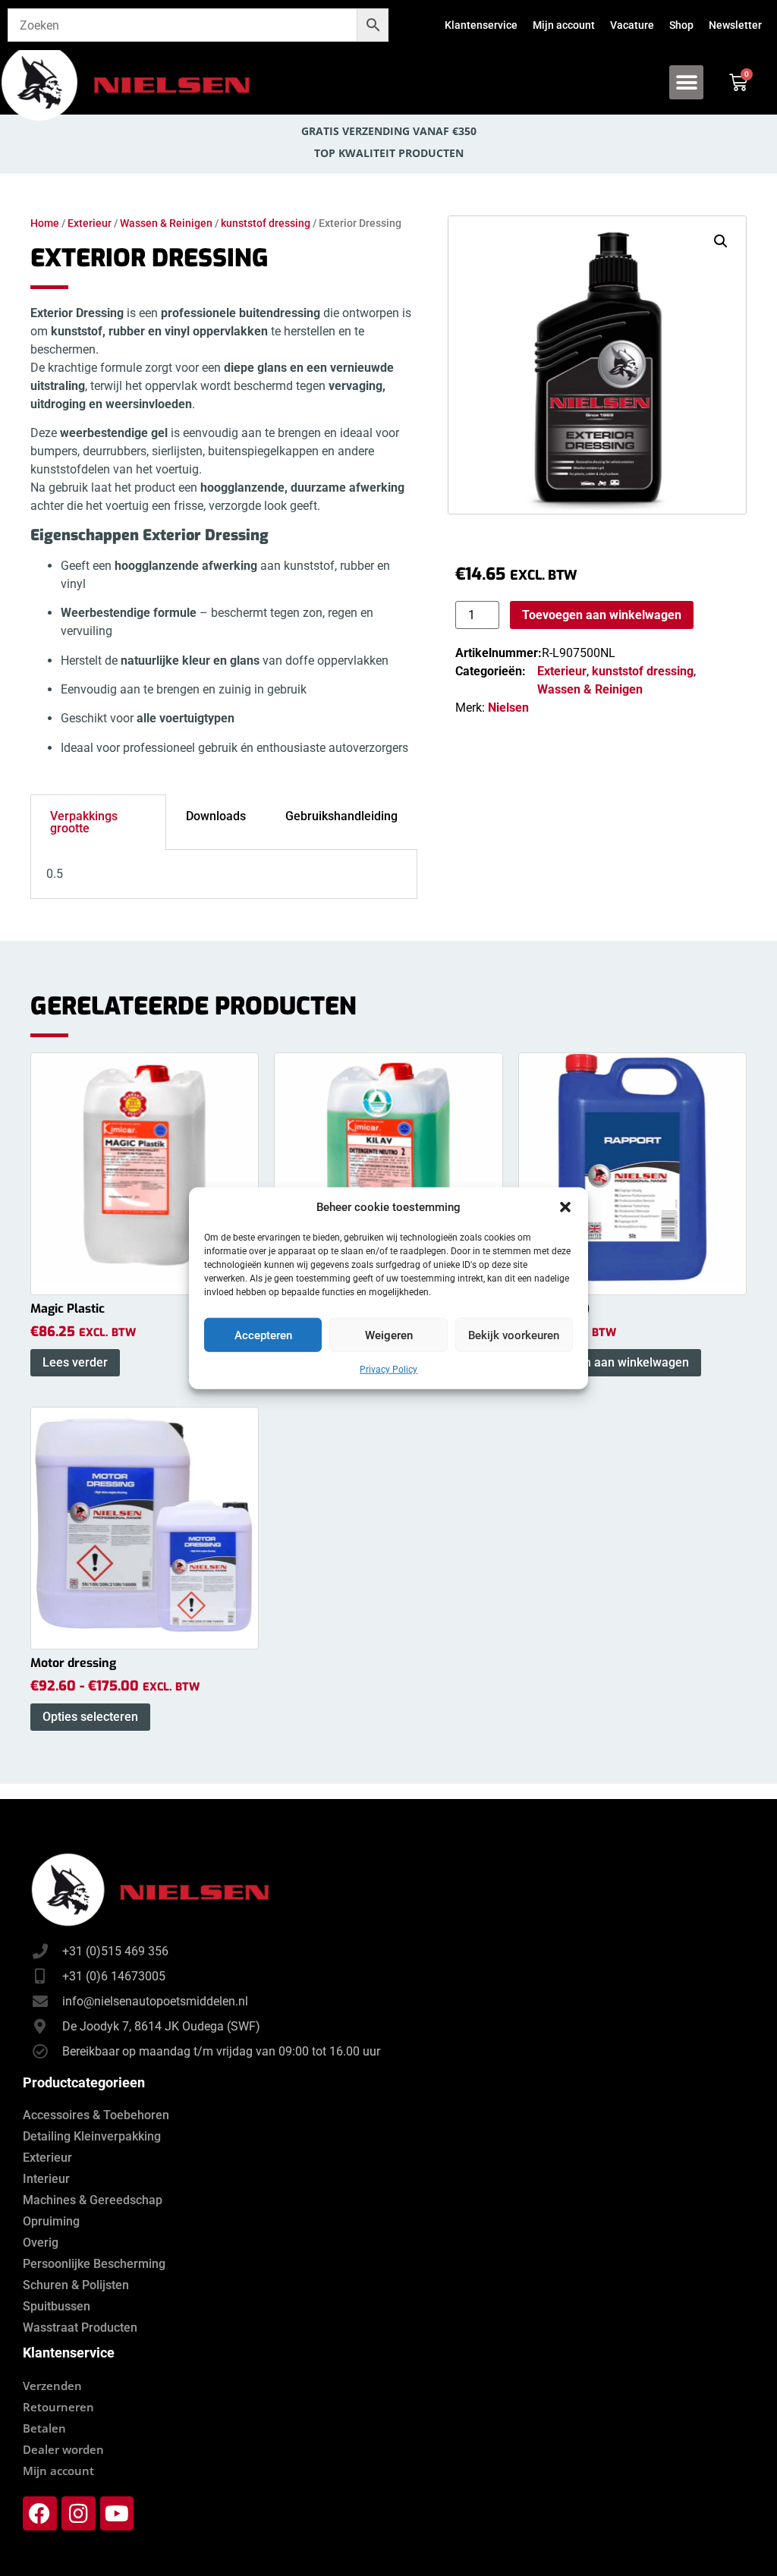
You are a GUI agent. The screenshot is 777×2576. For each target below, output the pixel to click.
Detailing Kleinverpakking (92, 2136)
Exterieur (90, 223)
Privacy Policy (388, 1370)
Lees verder (75, 1362)
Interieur (46, 2179)
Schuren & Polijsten (76, 2285)
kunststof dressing (266, 223)
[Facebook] (40, 2513)
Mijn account (564, 25)
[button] (565, 1207)
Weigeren (389, 1335)
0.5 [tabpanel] (55, 874)
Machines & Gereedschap (93, 2200)
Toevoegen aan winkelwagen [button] (610, 1362)
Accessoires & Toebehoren (96, 2115)
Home (45, 223)
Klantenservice (481, 25)
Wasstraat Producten (80, 2328)
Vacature (632, 25)
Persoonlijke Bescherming (94, 2264)
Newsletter (735, 25)
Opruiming (51, 2221)
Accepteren (263, 1335)
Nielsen (508, 708)
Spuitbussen (57, 2306)
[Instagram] (79, 2513)
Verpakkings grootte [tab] (84, 822)
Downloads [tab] (216, 816)
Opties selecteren (90, 1717)
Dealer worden (63, 2449)
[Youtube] (117, 2513)
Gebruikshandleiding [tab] (341, 816)
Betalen (44, 2428)
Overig (41, 2243)
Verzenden (52, 2386)
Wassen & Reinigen (166, 223)
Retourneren (58, 2407)
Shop (681, 25)
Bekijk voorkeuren (514, 1335)
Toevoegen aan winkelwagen (602, 615)
